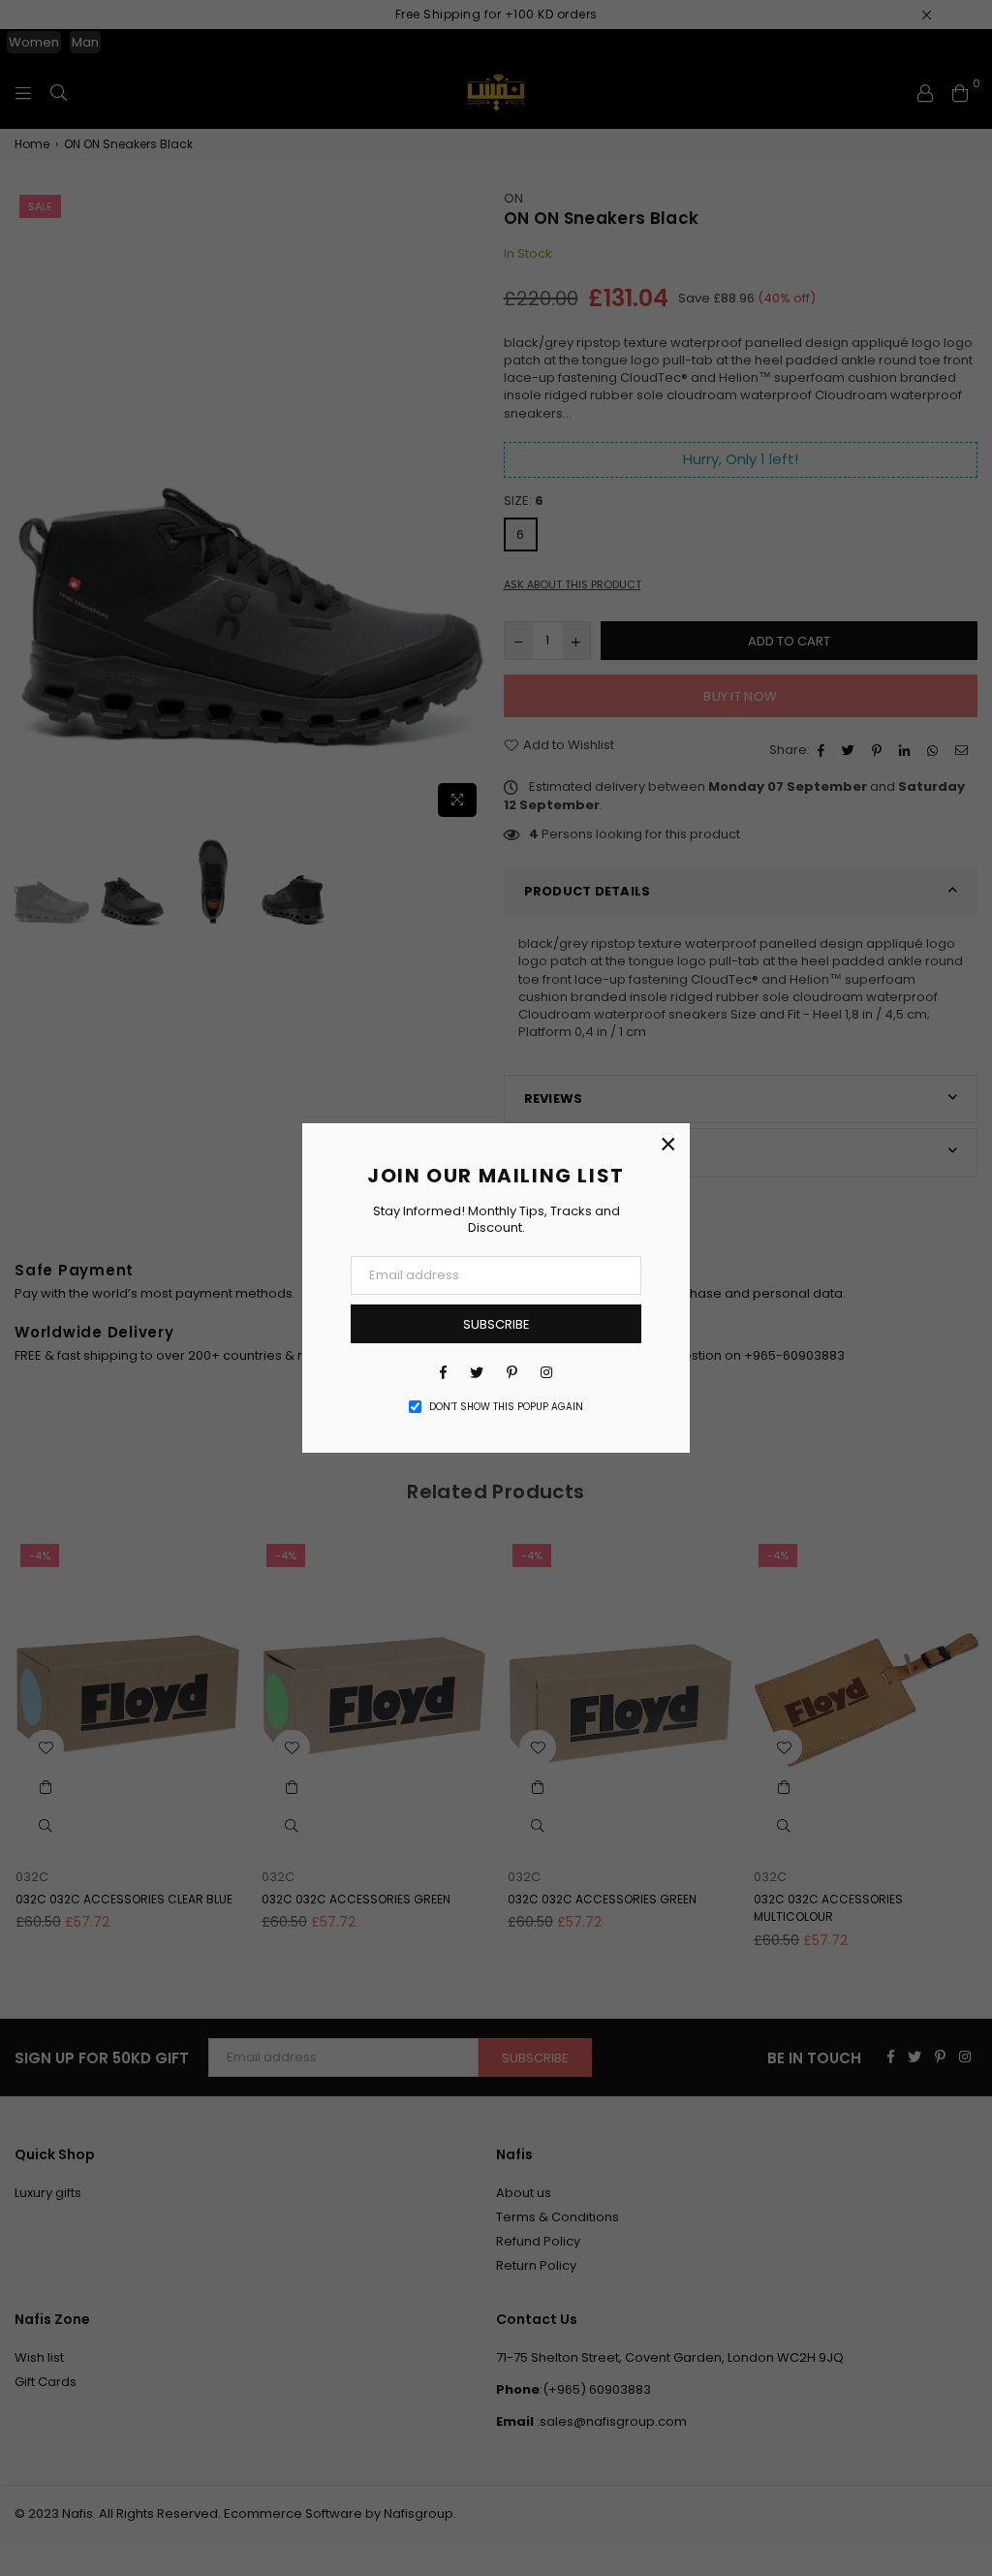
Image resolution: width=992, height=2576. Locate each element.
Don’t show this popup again (506, 1407)
